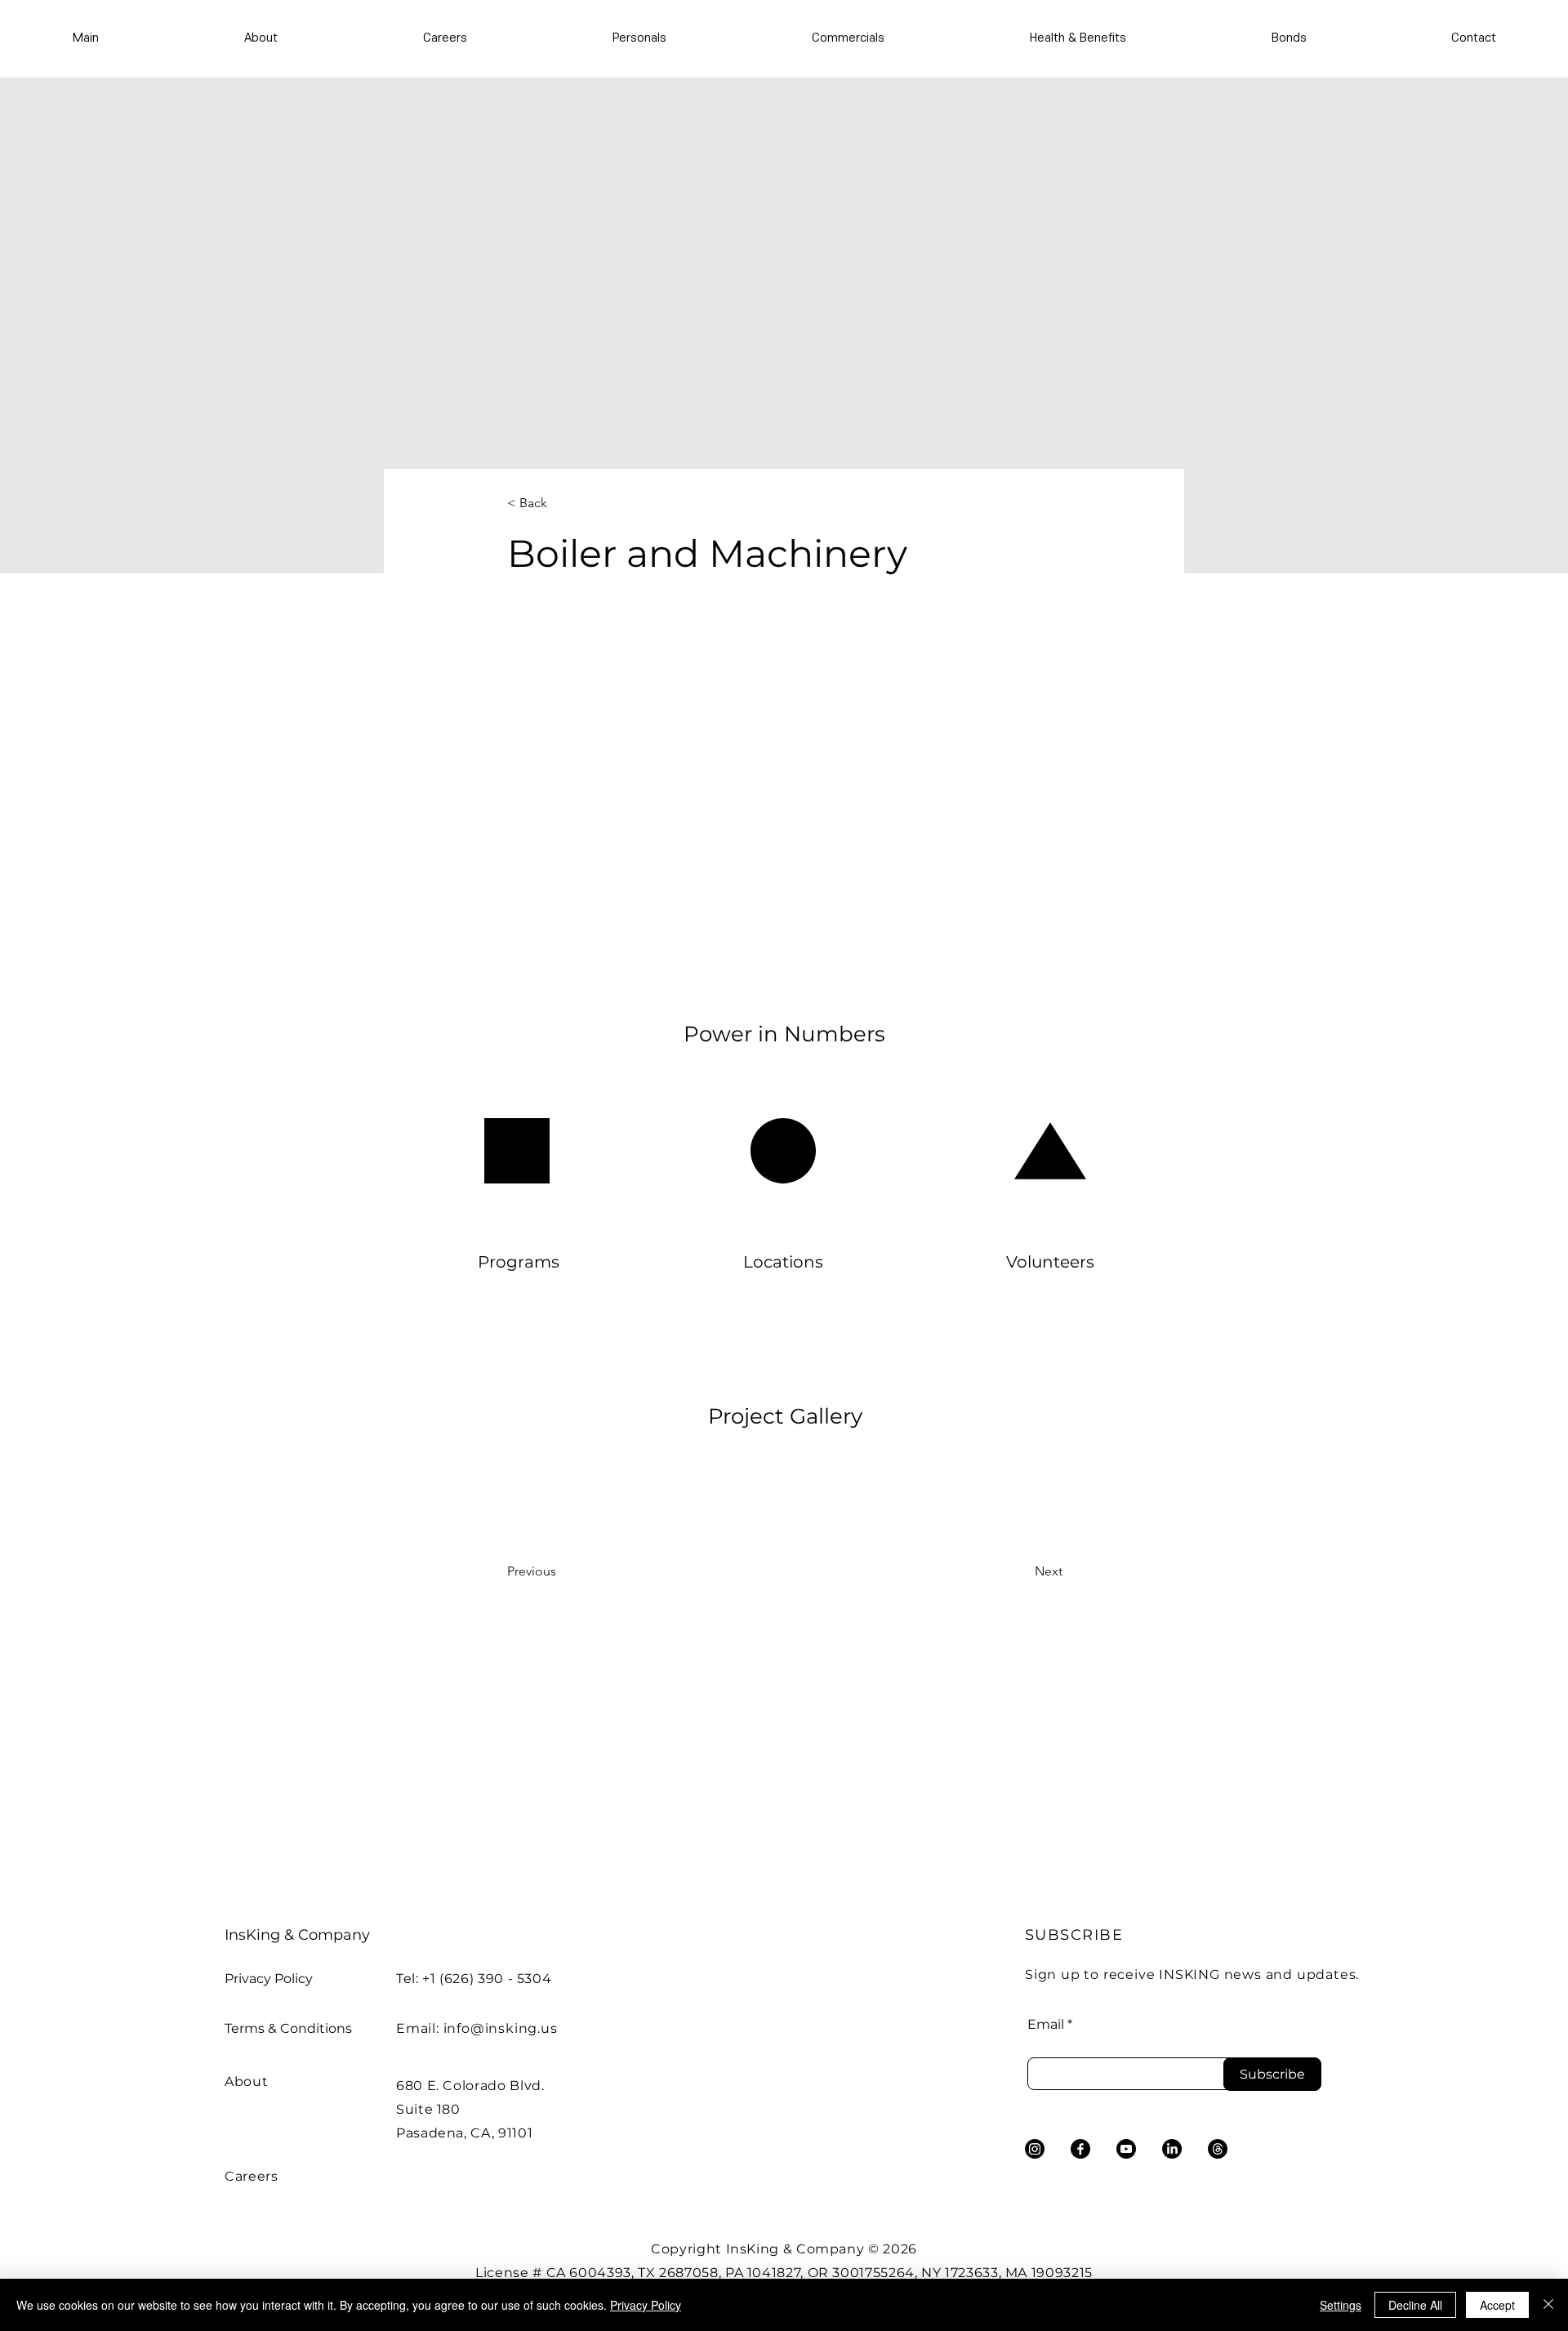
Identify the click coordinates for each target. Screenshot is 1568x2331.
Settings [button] (1341, 2305)
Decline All (1415, 2305)
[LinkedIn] (1172, 2149)
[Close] (1548, 2305)
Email (1046, 2025)
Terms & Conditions (288, 2028)
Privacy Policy (269, 1979)
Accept (1497, 2305)
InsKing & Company (297, 1935)
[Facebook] (1080, 2149)
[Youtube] (1126, 2149)
